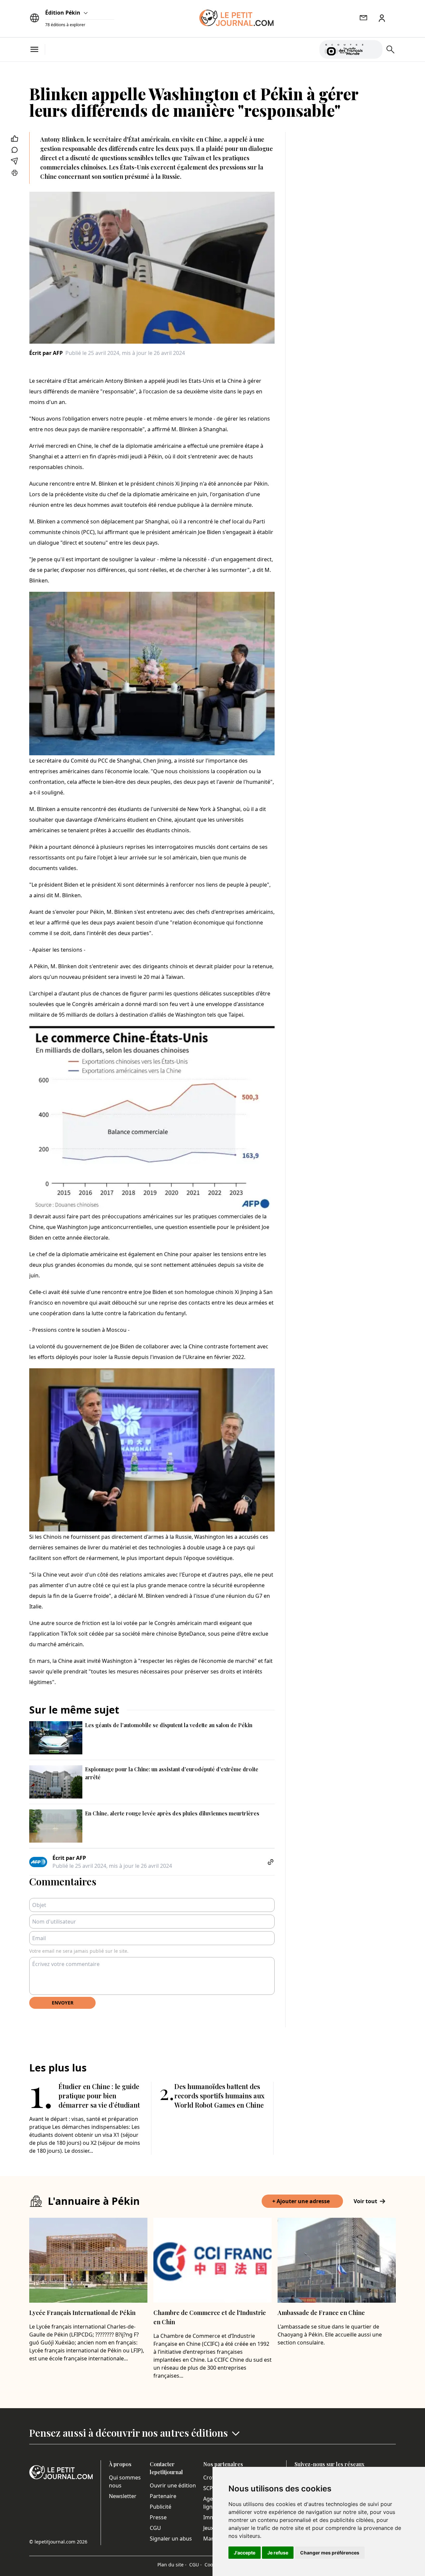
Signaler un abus (171, 2539)
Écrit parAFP (46, 353)
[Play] (374, 49)
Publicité (161, 2507)
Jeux (208, 2528)
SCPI (209, 2488)
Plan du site (172, 2565)
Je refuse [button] (278, 2553)
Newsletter (123, 2496)
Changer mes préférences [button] (330, 2553)
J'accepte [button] (245, 2553)
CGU (155, 2528)
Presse (158, 2517)
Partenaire (163, 2496)
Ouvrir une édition (173, 2485)
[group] (374, 48)
